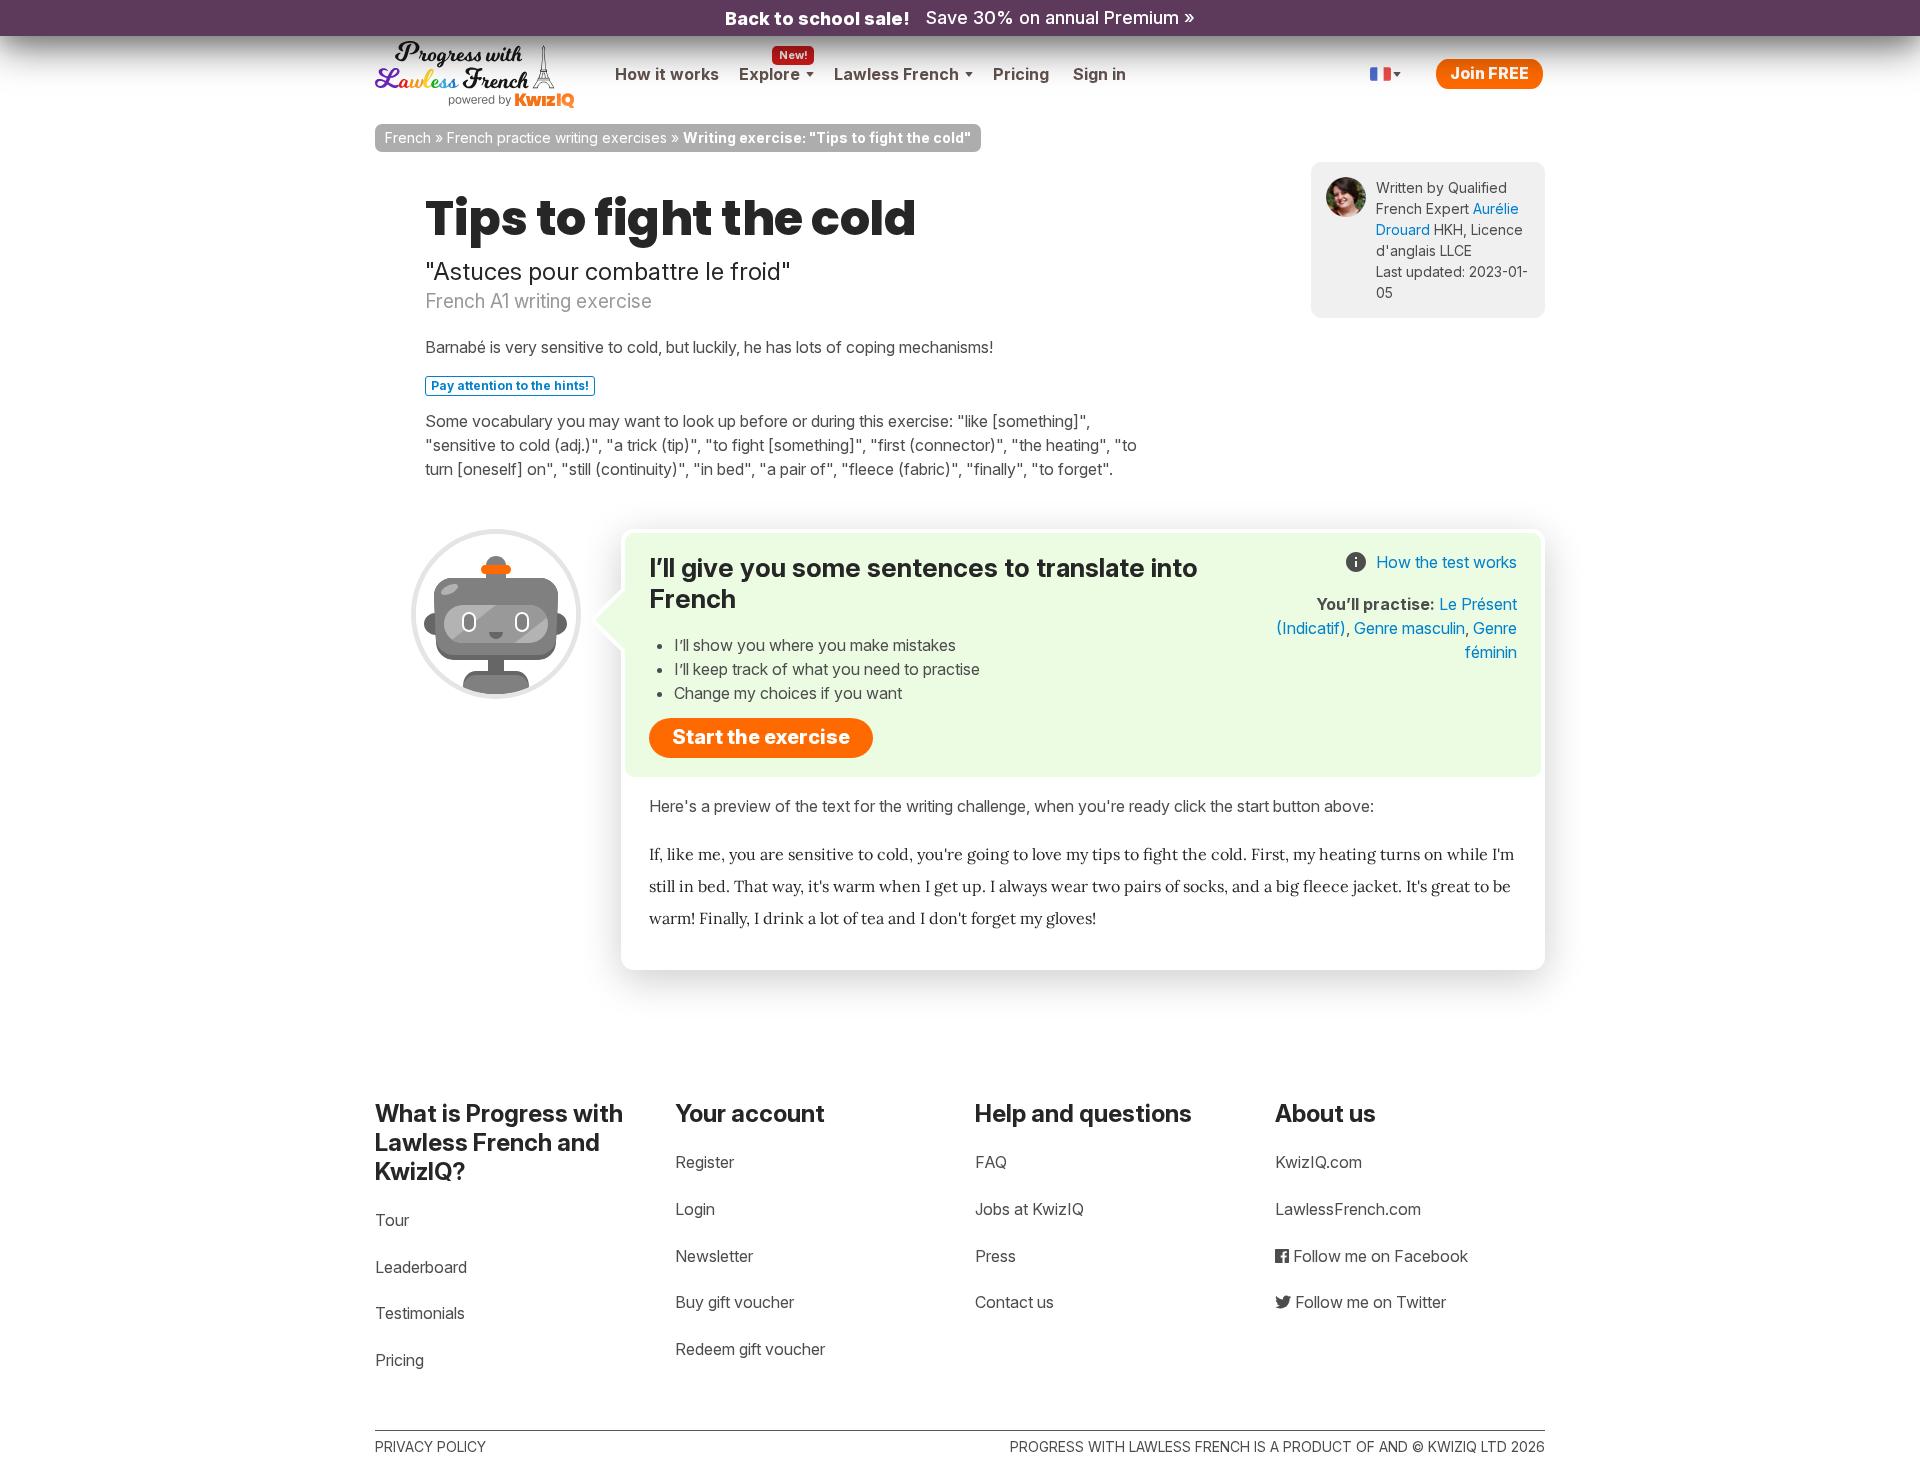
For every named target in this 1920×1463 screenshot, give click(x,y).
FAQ (991, 1162)
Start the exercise (761, 737)
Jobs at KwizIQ (1029, 1209)
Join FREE (1489, 73)
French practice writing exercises (557, 137)
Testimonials (420, 1313)
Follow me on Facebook (1378, 1256)
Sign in (1099, 74)
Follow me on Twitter (1368, 1302)
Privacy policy (430, 1446)
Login (695, 1209)
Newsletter (714, 1256)
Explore (769, 74)
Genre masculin (1409, 628)
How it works (667, 74)
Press (995, 1256)
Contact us (1014, 1302)
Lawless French (896, 74)
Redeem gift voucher (750, 1349)
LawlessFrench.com (1348, 1209)
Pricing (1021, 74)
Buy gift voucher (734, 1302)
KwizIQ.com (1318, 1162)
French (408, 137)
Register (704, 1162)
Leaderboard (421, 1267)
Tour (392, 1220)
